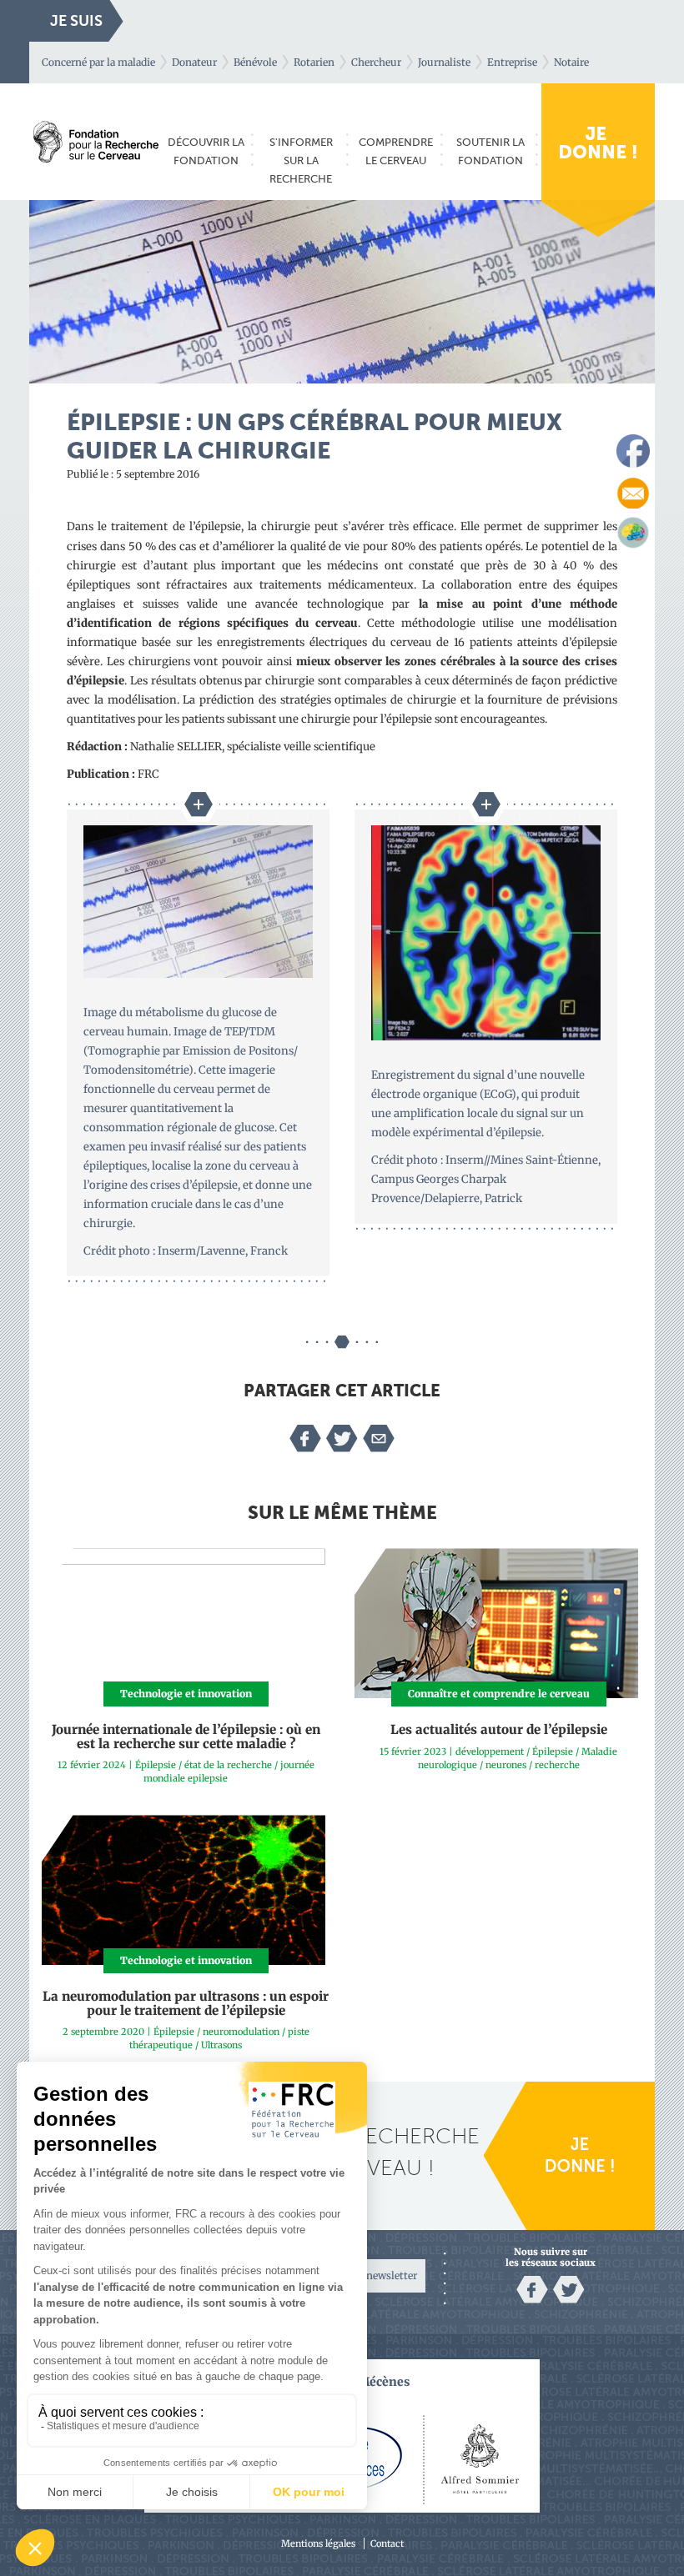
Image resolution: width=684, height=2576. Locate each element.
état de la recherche (228, 1765)
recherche (557, 1765)
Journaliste (444, 62)
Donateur (194, 62)
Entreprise (512, 62)
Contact (387, 2543)
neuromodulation (241, 2032)
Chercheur (376, 62)
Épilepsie (156, 1765)
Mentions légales (318, 2543)
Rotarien (314, 62)
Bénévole (255, 62)
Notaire (571, 62)
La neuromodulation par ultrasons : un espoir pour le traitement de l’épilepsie (186, 2003)
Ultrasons (221, 2045)
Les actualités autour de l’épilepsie (499, 1729)
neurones (506, 1765)
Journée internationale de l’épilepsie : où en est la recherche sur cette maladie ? (186, 1737)
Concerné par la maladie (98, 62)
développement (490, 1752)
